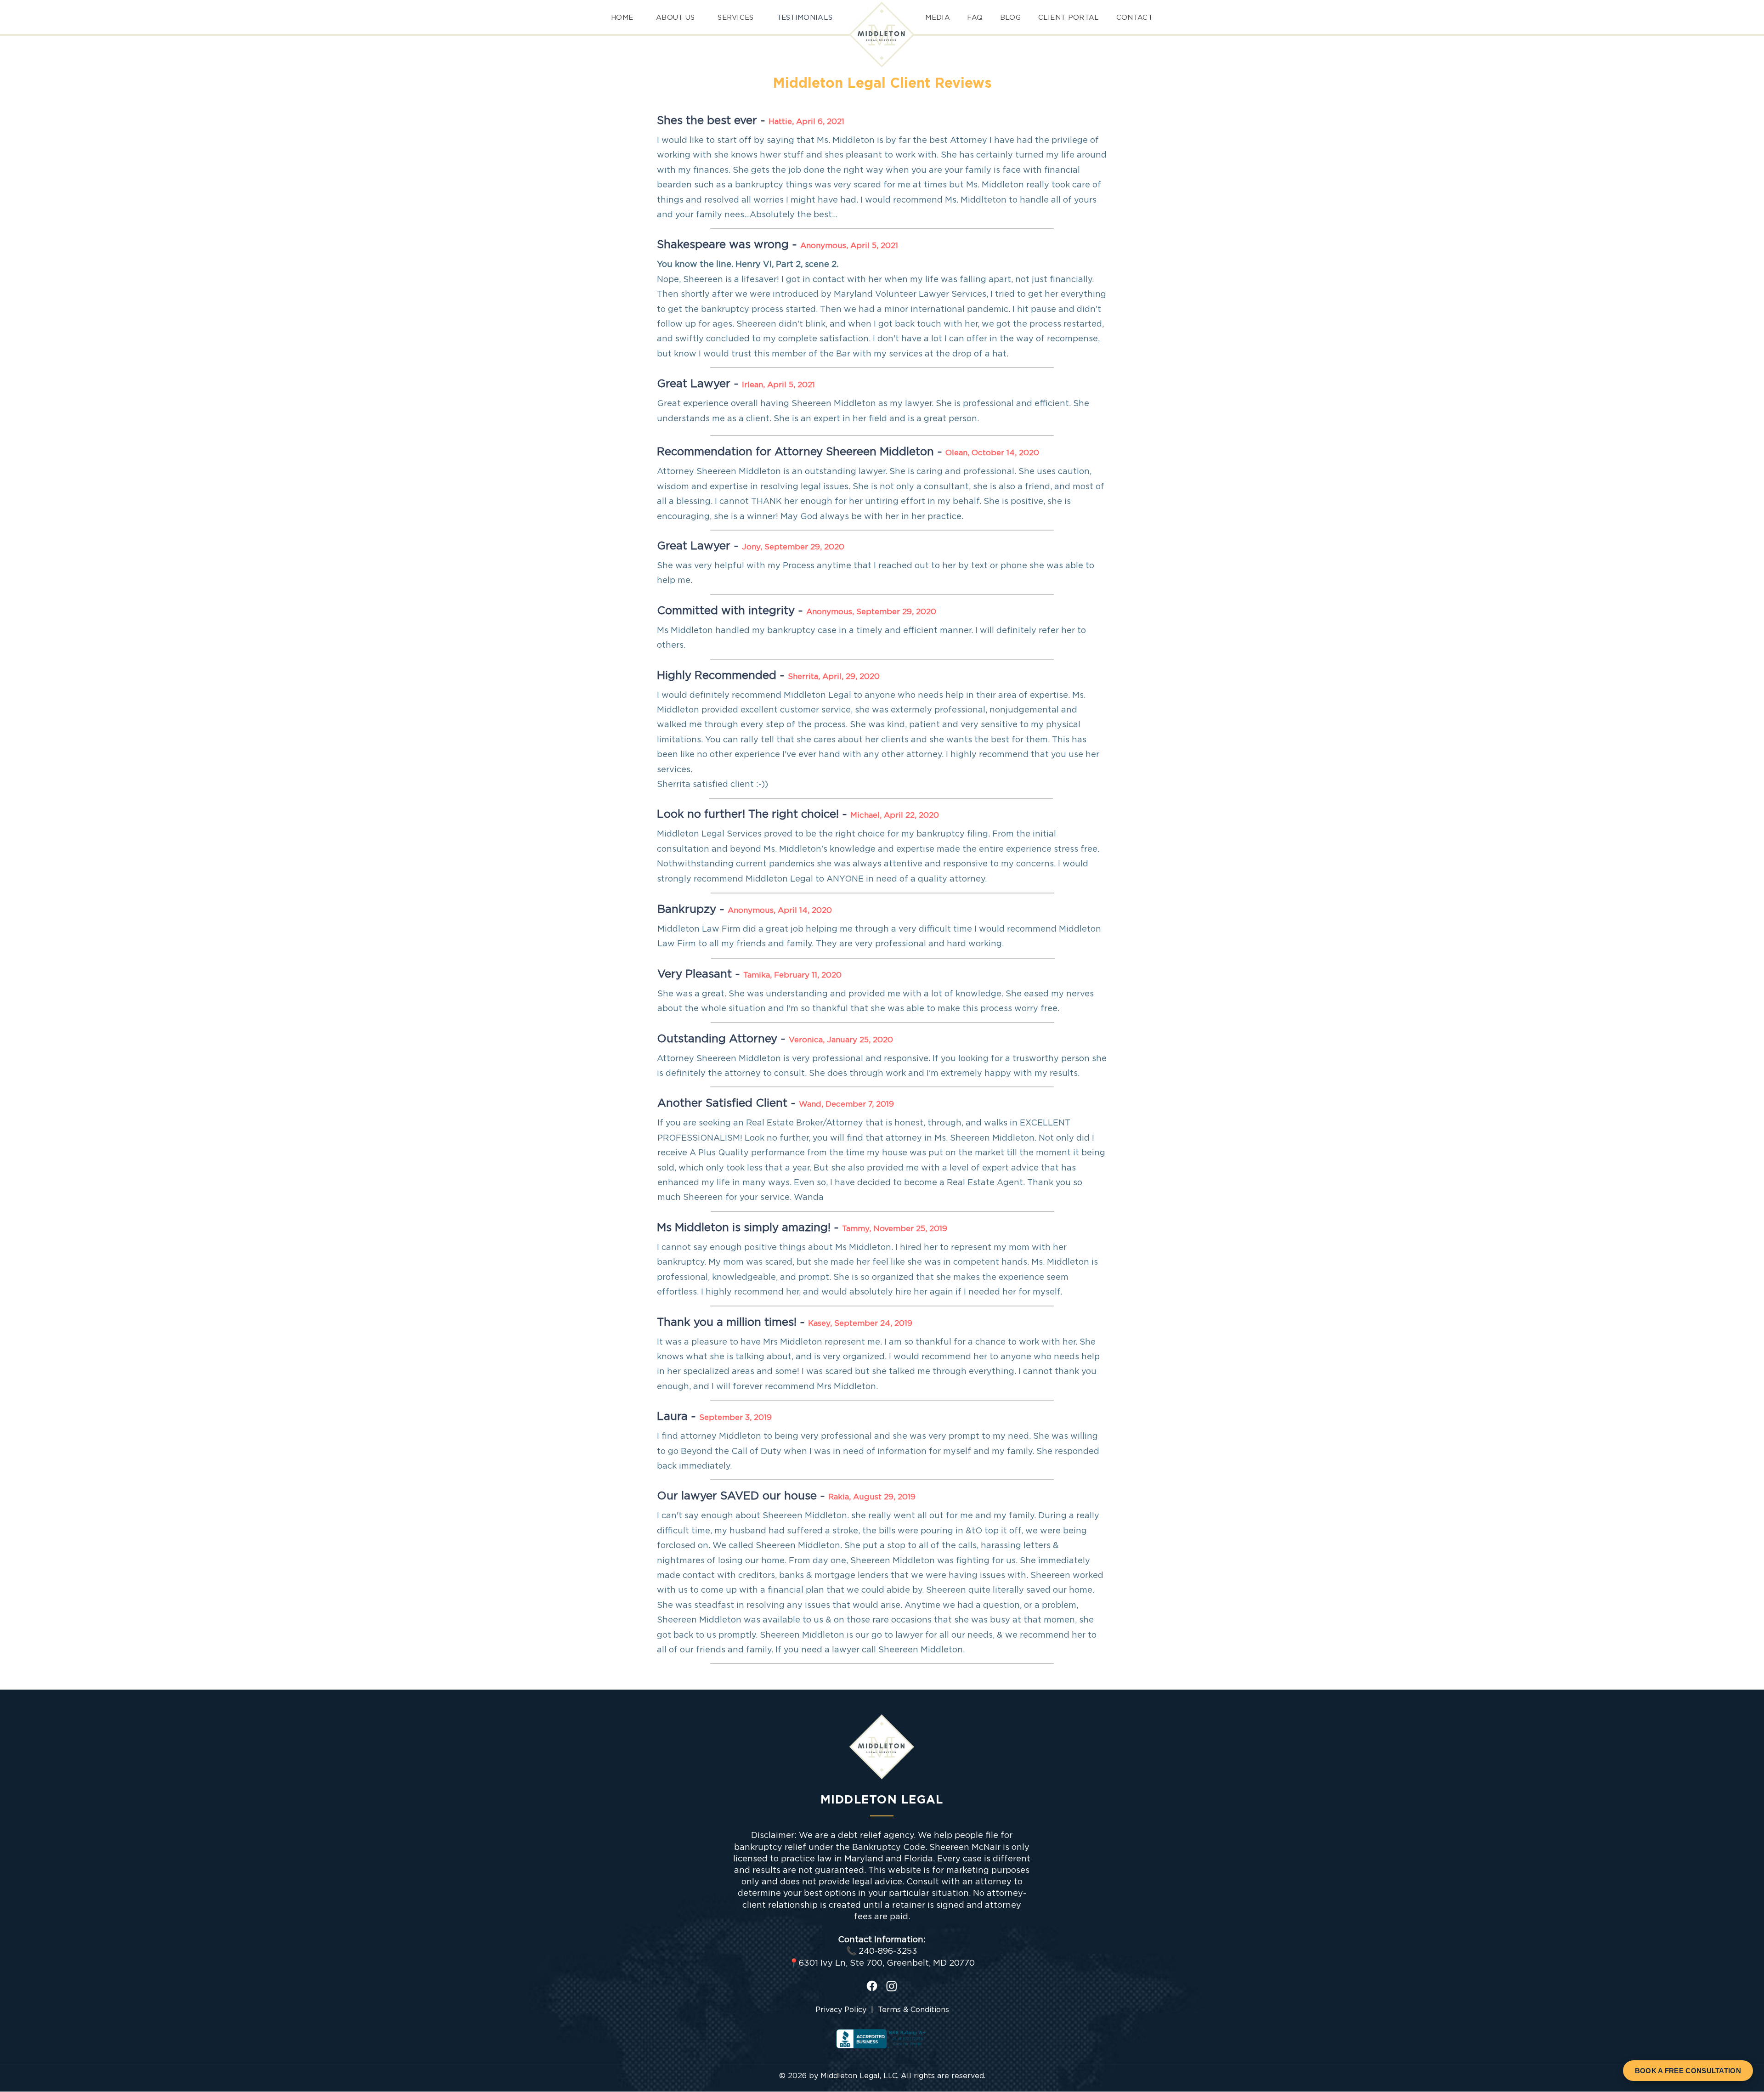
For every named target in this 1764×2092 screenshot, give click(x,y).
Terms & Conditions (913, 2010)
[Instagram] (892, 1986)
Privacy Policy (841, 2010)
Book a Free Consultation (1688, 2071)
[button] (973, 18)
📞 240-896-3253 (882, 1951)
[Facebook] (872, 1986)
